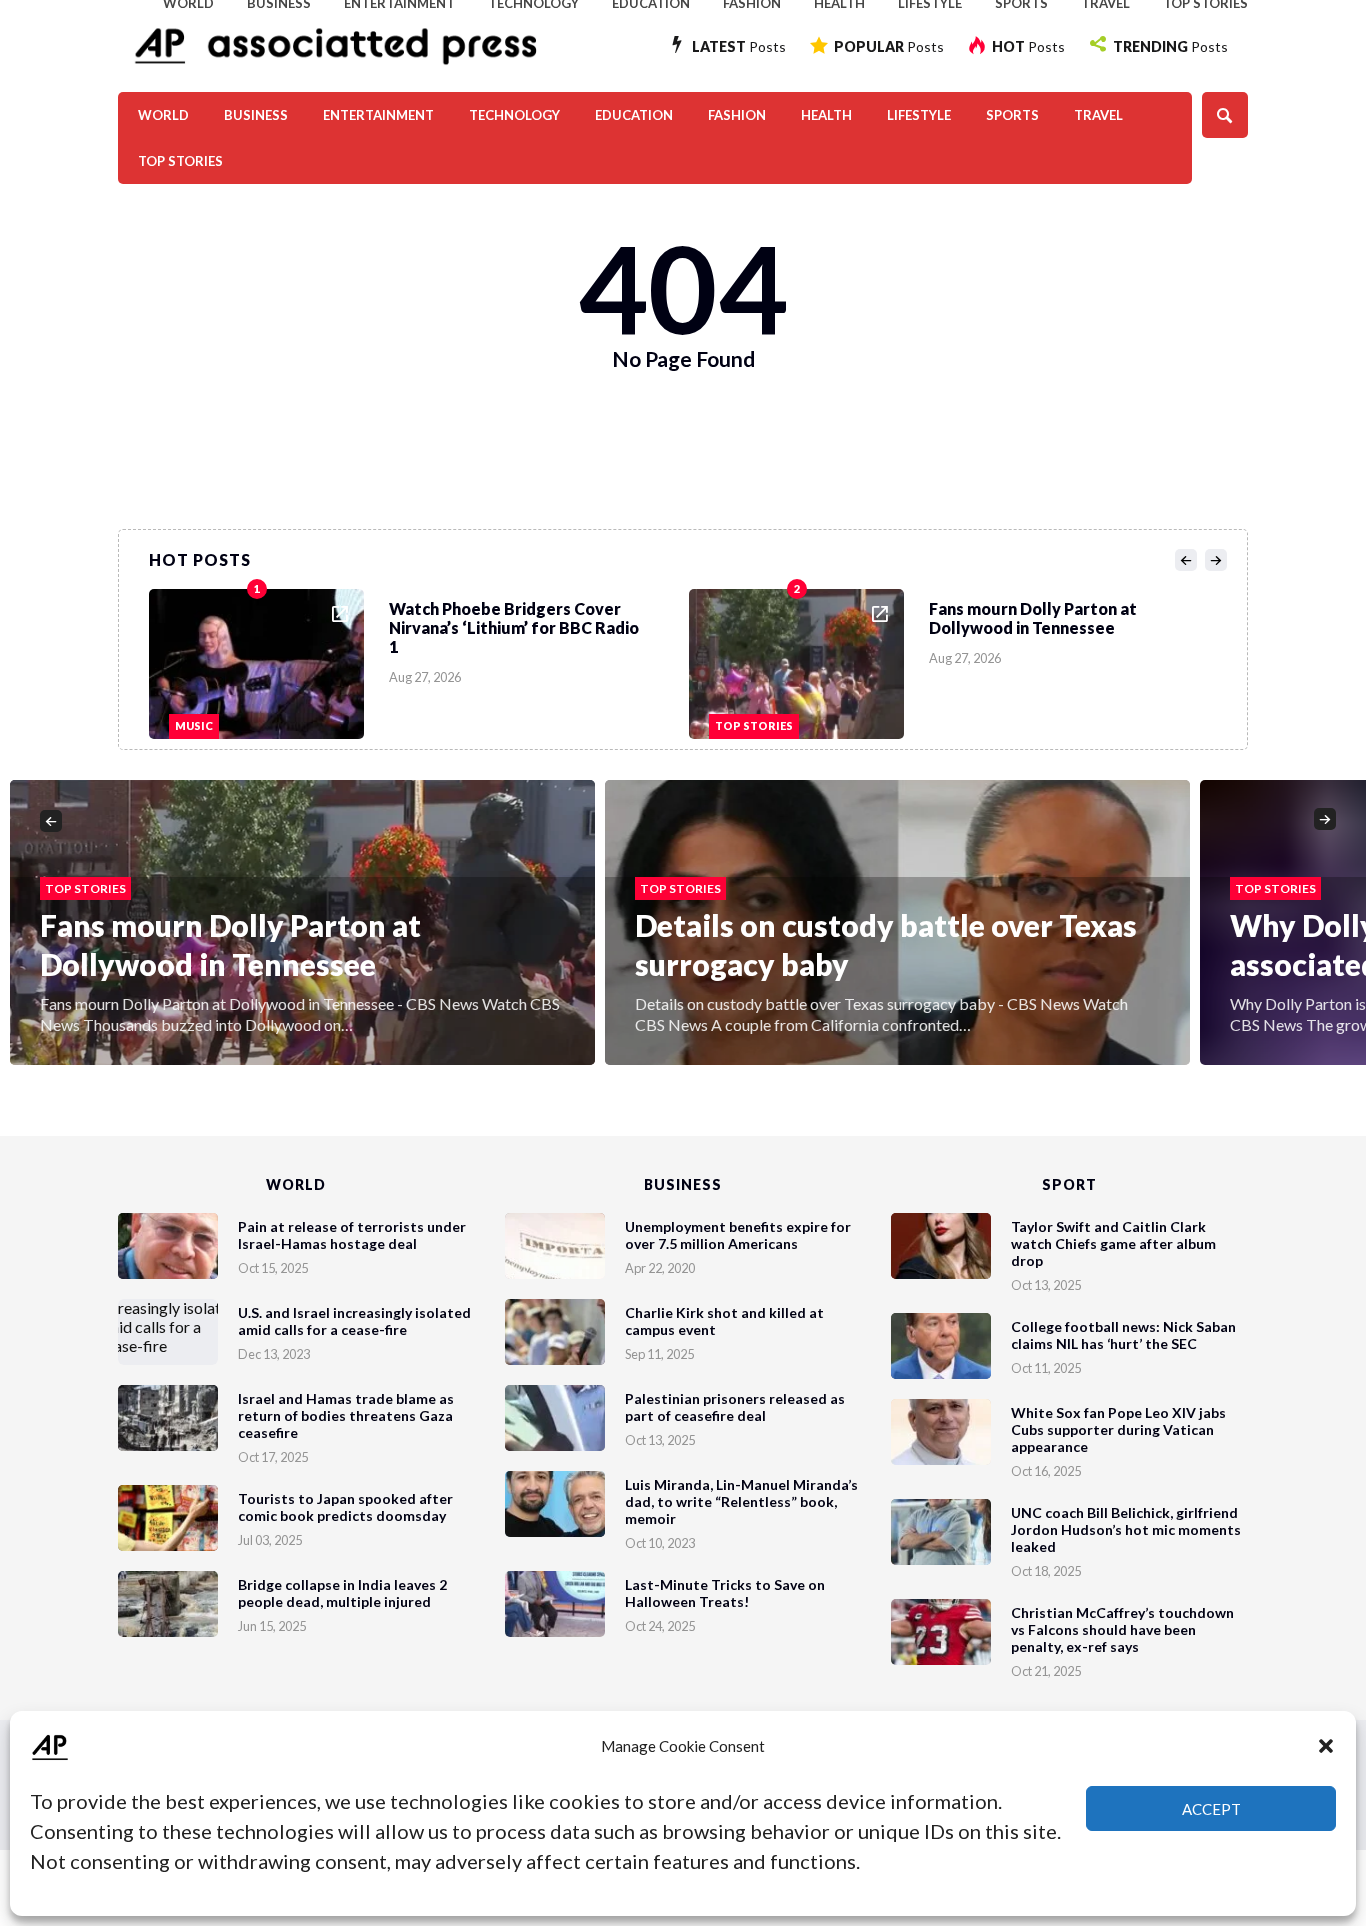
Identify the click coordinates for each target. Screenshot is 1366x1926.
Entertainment (378, 115)
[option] (419, 659)
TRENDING (1170, 46)
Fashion (737, 115)
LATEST (739, 46)
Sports (1012, 115)
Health (826, 115)
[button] (1326, 1746)
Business (256, 115)
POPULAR (889, 46)
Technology (514, 115)
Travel (1098, 115)
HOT (1028, 46)
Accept (1211, 1809)
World (163, 115)
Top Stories (180, 161)
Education (634, 115)
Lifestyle (919, 115)
